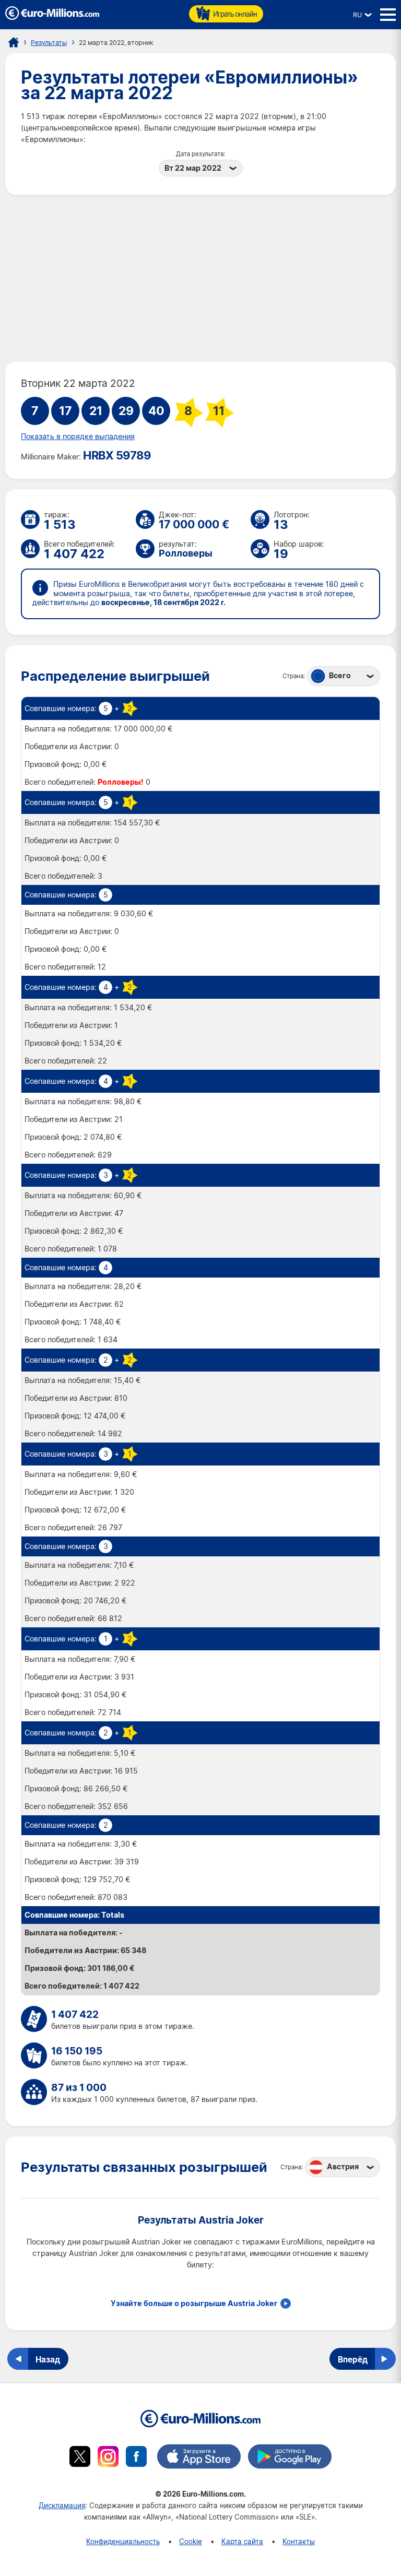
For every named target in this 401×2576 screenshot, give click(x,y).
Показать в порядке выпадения (78, 436)
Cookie (191, 2541)
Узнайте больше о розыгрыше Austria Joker (194, 2303)
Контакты (299, 2541)
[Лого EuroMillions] (52, 17)
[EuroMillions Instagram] (108, 2458)
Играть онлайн (235, 14)
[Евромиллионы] (14, 42)
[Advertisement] (200, 278)
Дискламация (62, 2505)
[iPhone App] (199, 2458)
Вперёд (353, 2359)
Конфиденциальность (123, 2541)
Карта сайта (242, 2541)
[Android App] (290, 2458)
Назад (48, 2359)
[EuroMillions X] (80, 2458)
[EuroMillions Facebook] (136, 2458)
